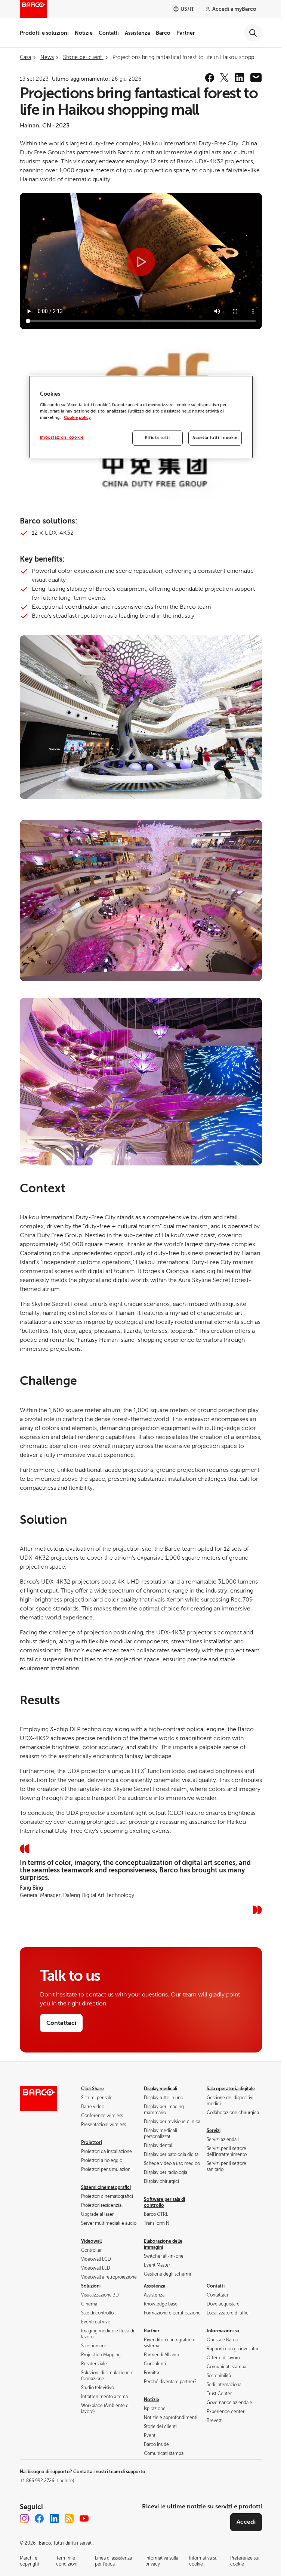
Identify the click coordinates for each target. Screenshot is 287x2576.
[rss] (69, 2518)
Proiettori (92, 2143)
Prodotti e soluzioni (44, 33)
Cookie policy (77, 418)
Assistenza (137, 33)
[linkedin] (240, 78)
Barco (163, 33)
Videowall (91, 2241)
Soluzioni (91, 2286)
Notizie (84, 33)
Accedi (246, 2522)
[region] (141, 417)
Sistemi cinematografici (106, 2187)
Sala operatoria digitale (231, 2089)
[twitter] (225, 78)
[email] (256, 78)
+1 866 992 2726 (47, 2481)
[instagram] (24, 2518)
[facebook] (210, 78)
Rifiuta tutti (157, 438)
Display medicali (161, 2089)
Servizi (214, 2131)
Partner (186, 33)
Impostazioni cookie (62, 437)
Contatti (109, 33)
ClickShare (92, 2089)
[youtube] (84, 2518)
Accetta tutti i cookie (215, 438)
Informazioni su (223, 2331)
